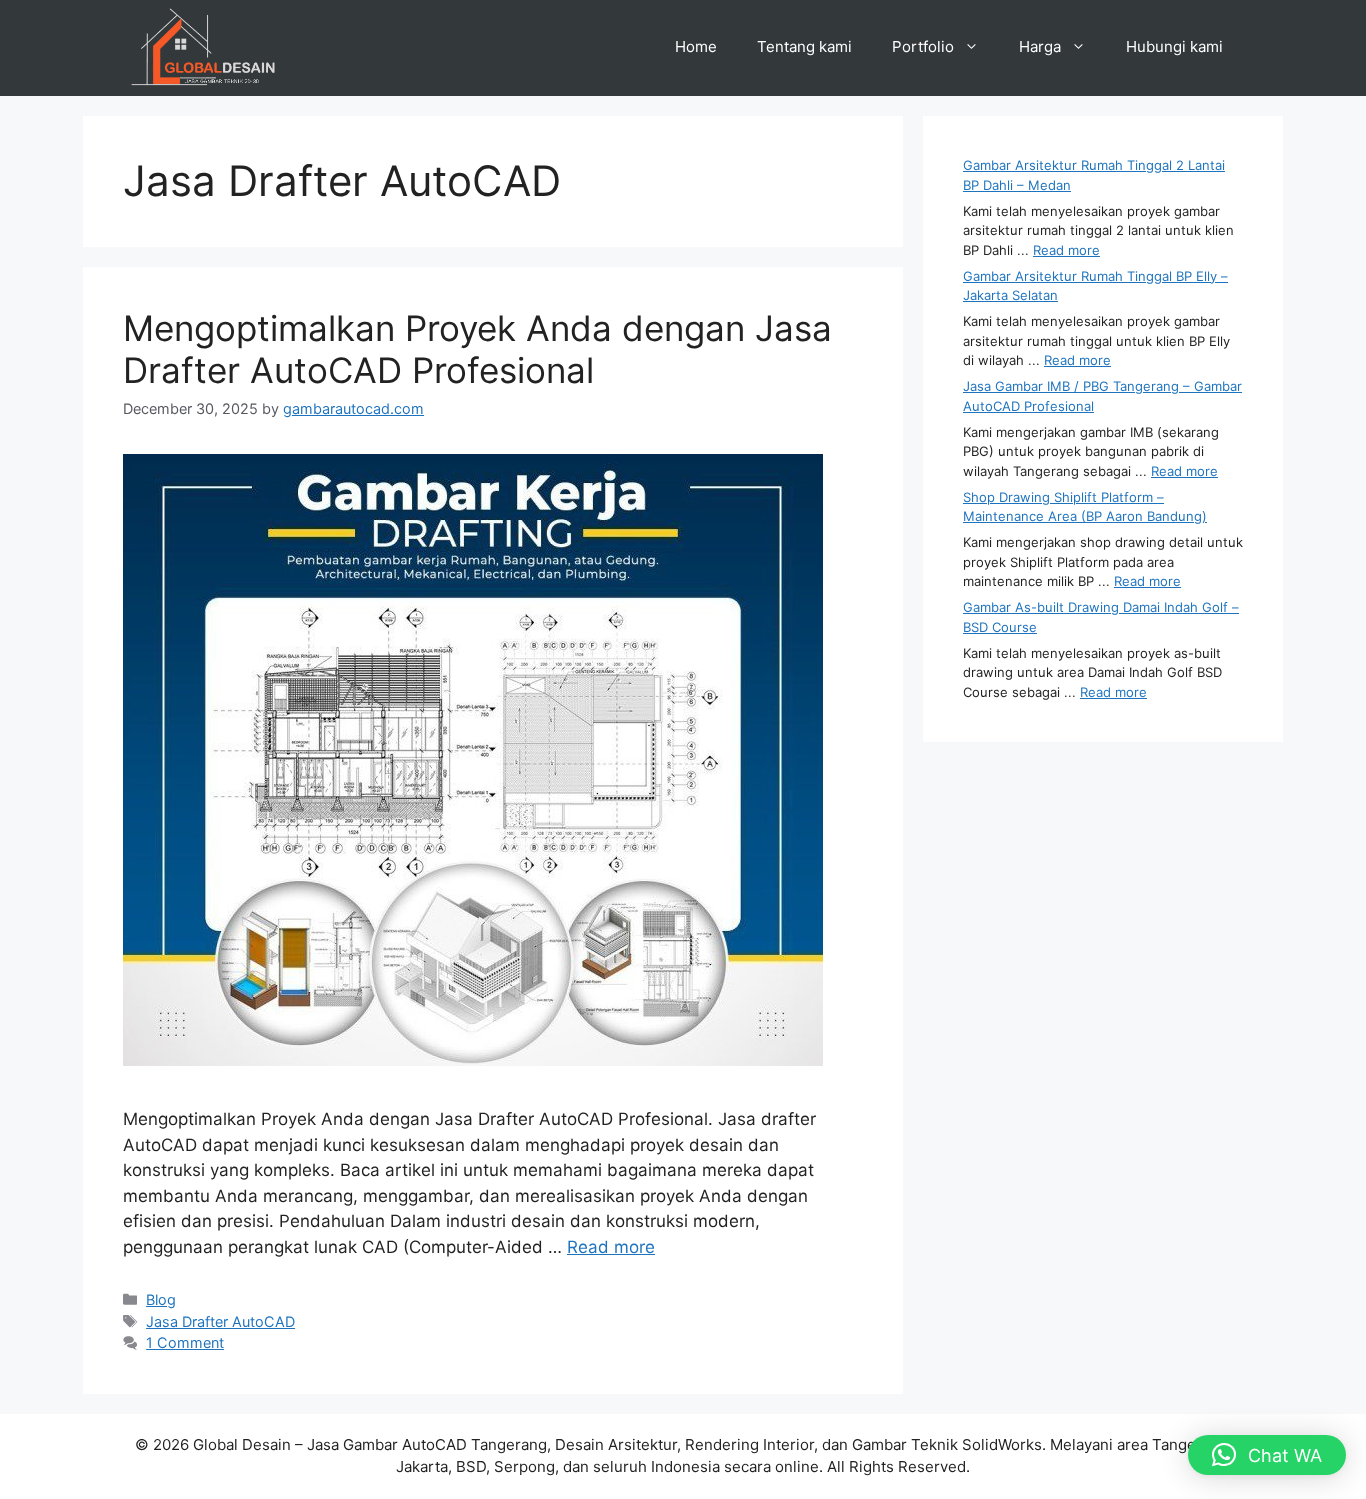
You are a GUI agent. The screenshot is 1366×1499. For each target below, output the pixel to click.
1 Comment (185, 1342)
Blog (161, 1299)
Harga (1040, 46)
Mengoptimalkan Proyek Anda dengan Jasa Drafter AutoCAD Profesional (477, 349)
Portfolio (923, 46)
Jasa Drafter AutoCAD (220, 1321)
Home (696, 46)
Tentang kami (804, 46)
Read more (611, 1247)
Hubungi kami (1174, 46)
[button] (1267, 1455)
